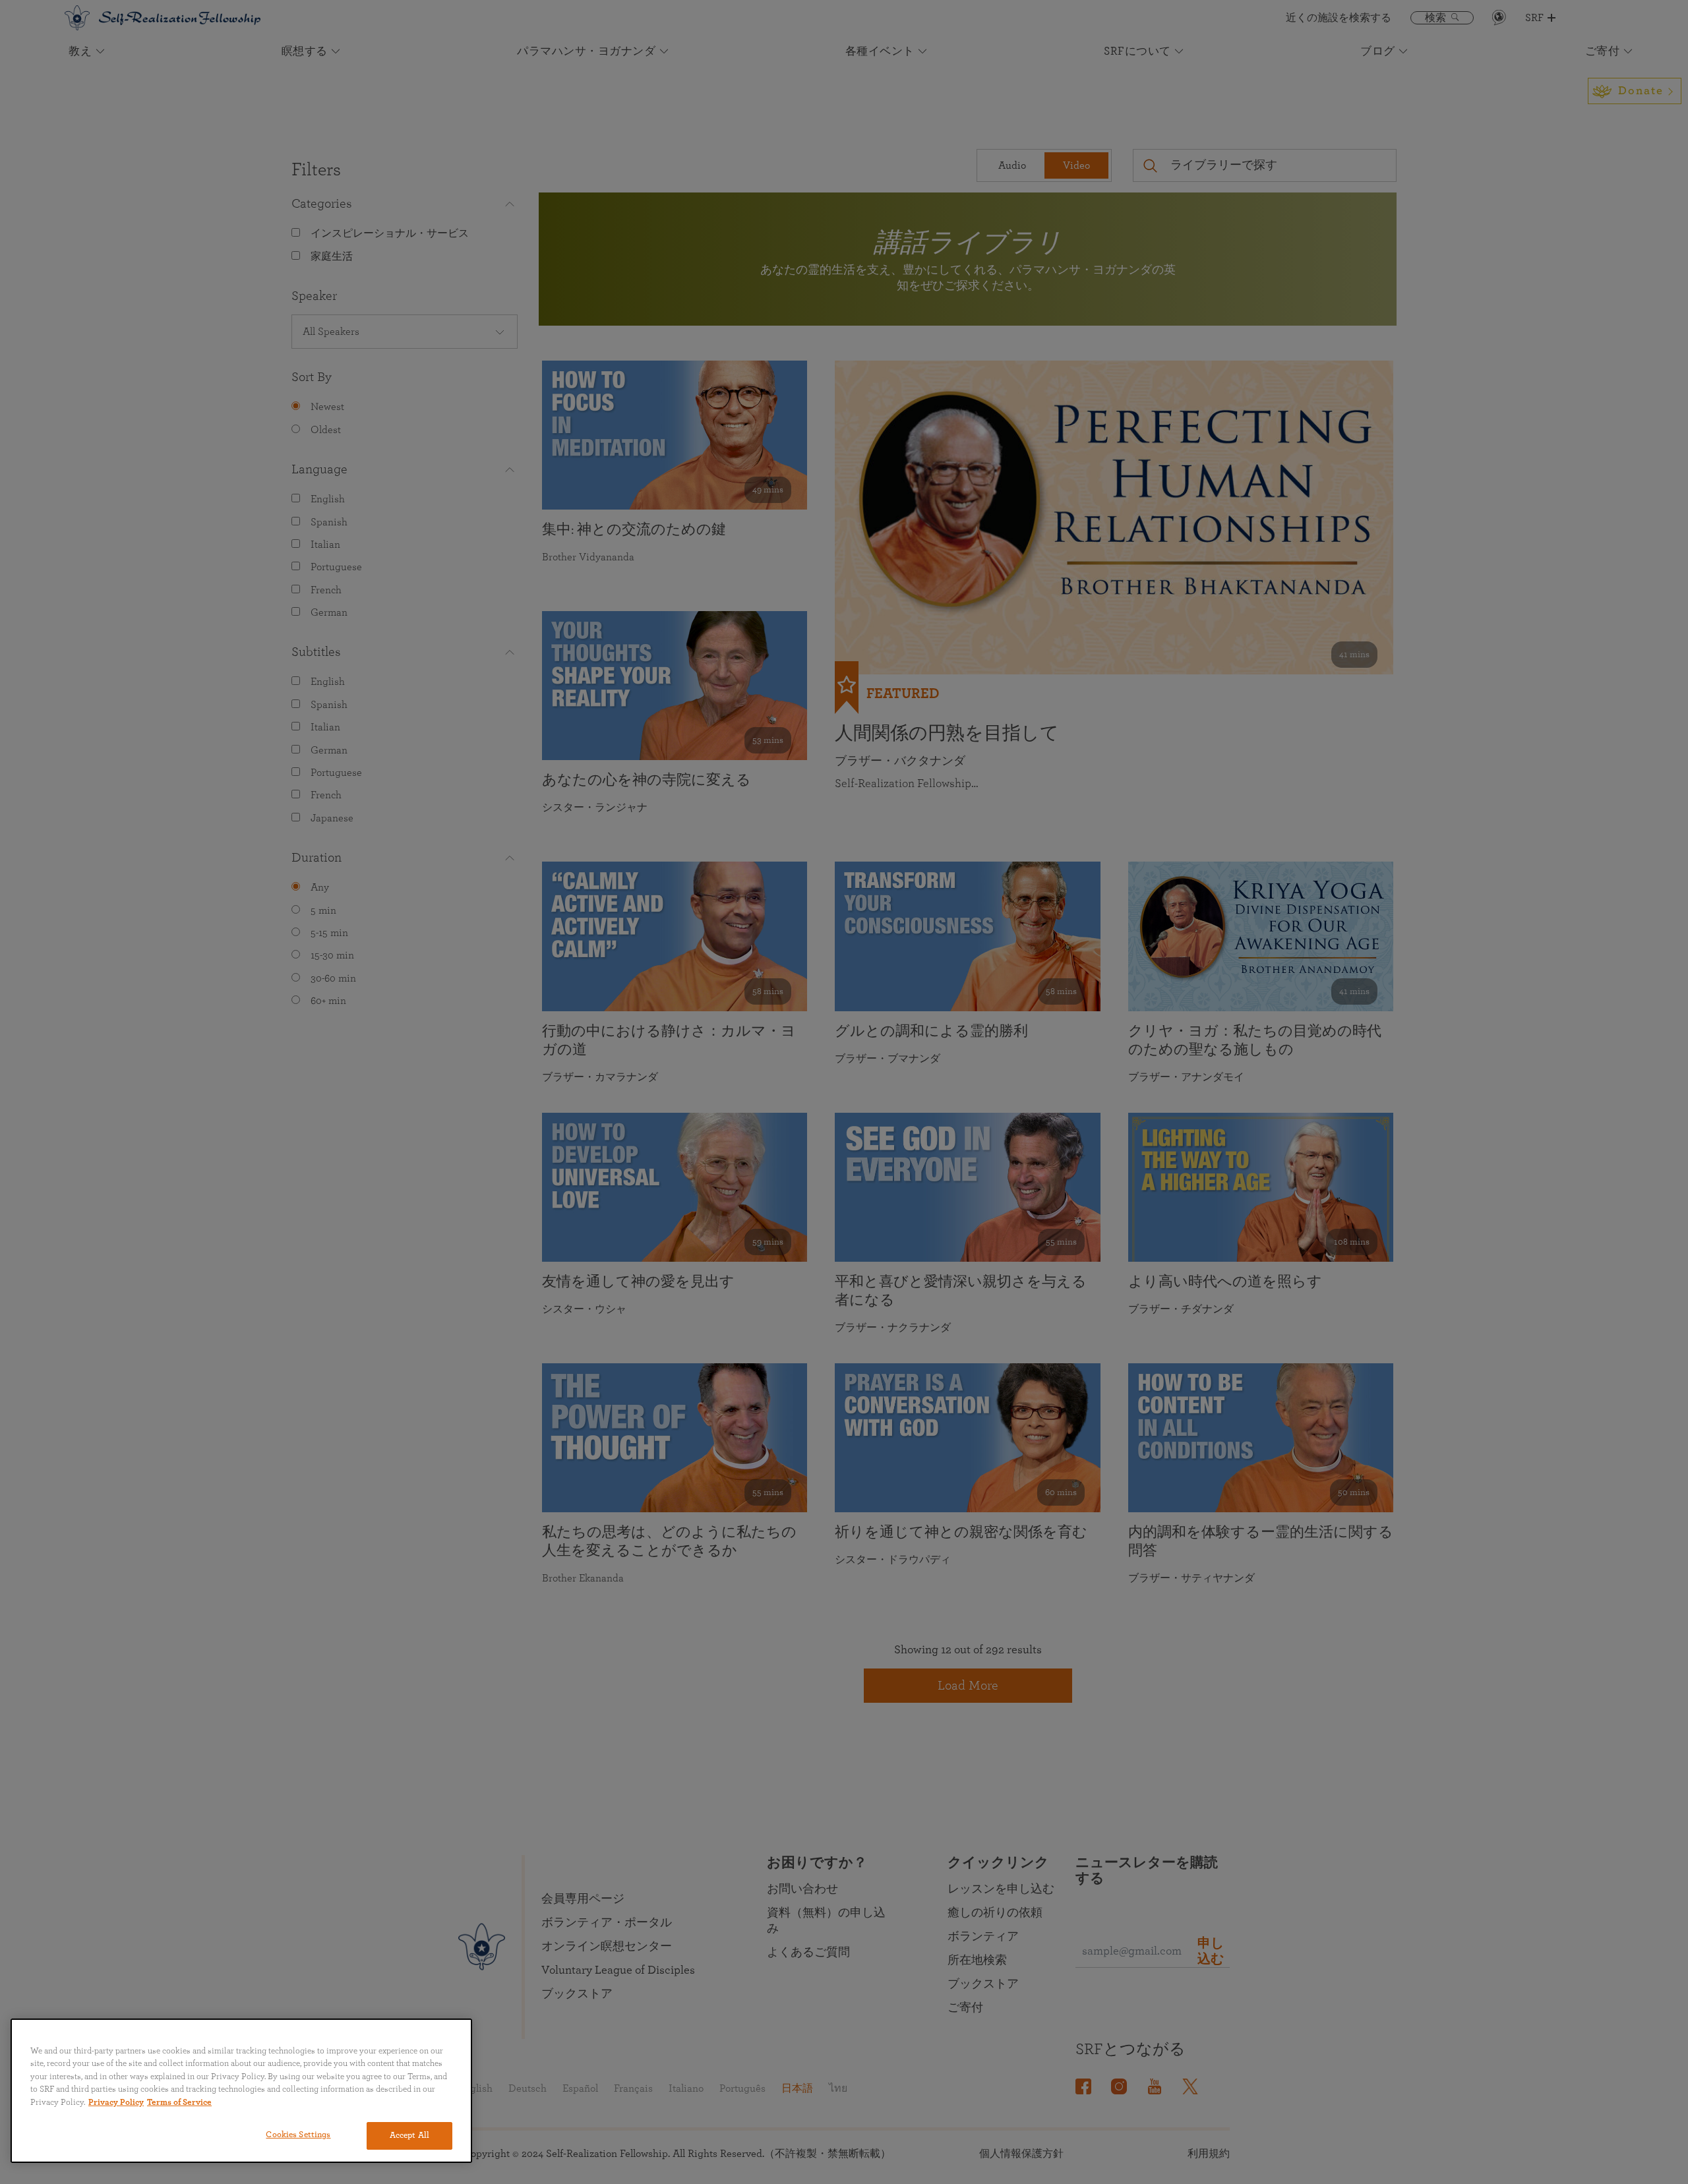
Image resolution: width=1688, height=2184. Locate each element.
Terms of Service (179, 2103)
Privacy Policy (116, 2103)
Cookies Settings (298, 2135)
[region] (241, 2091)
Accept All (409, 2136)
